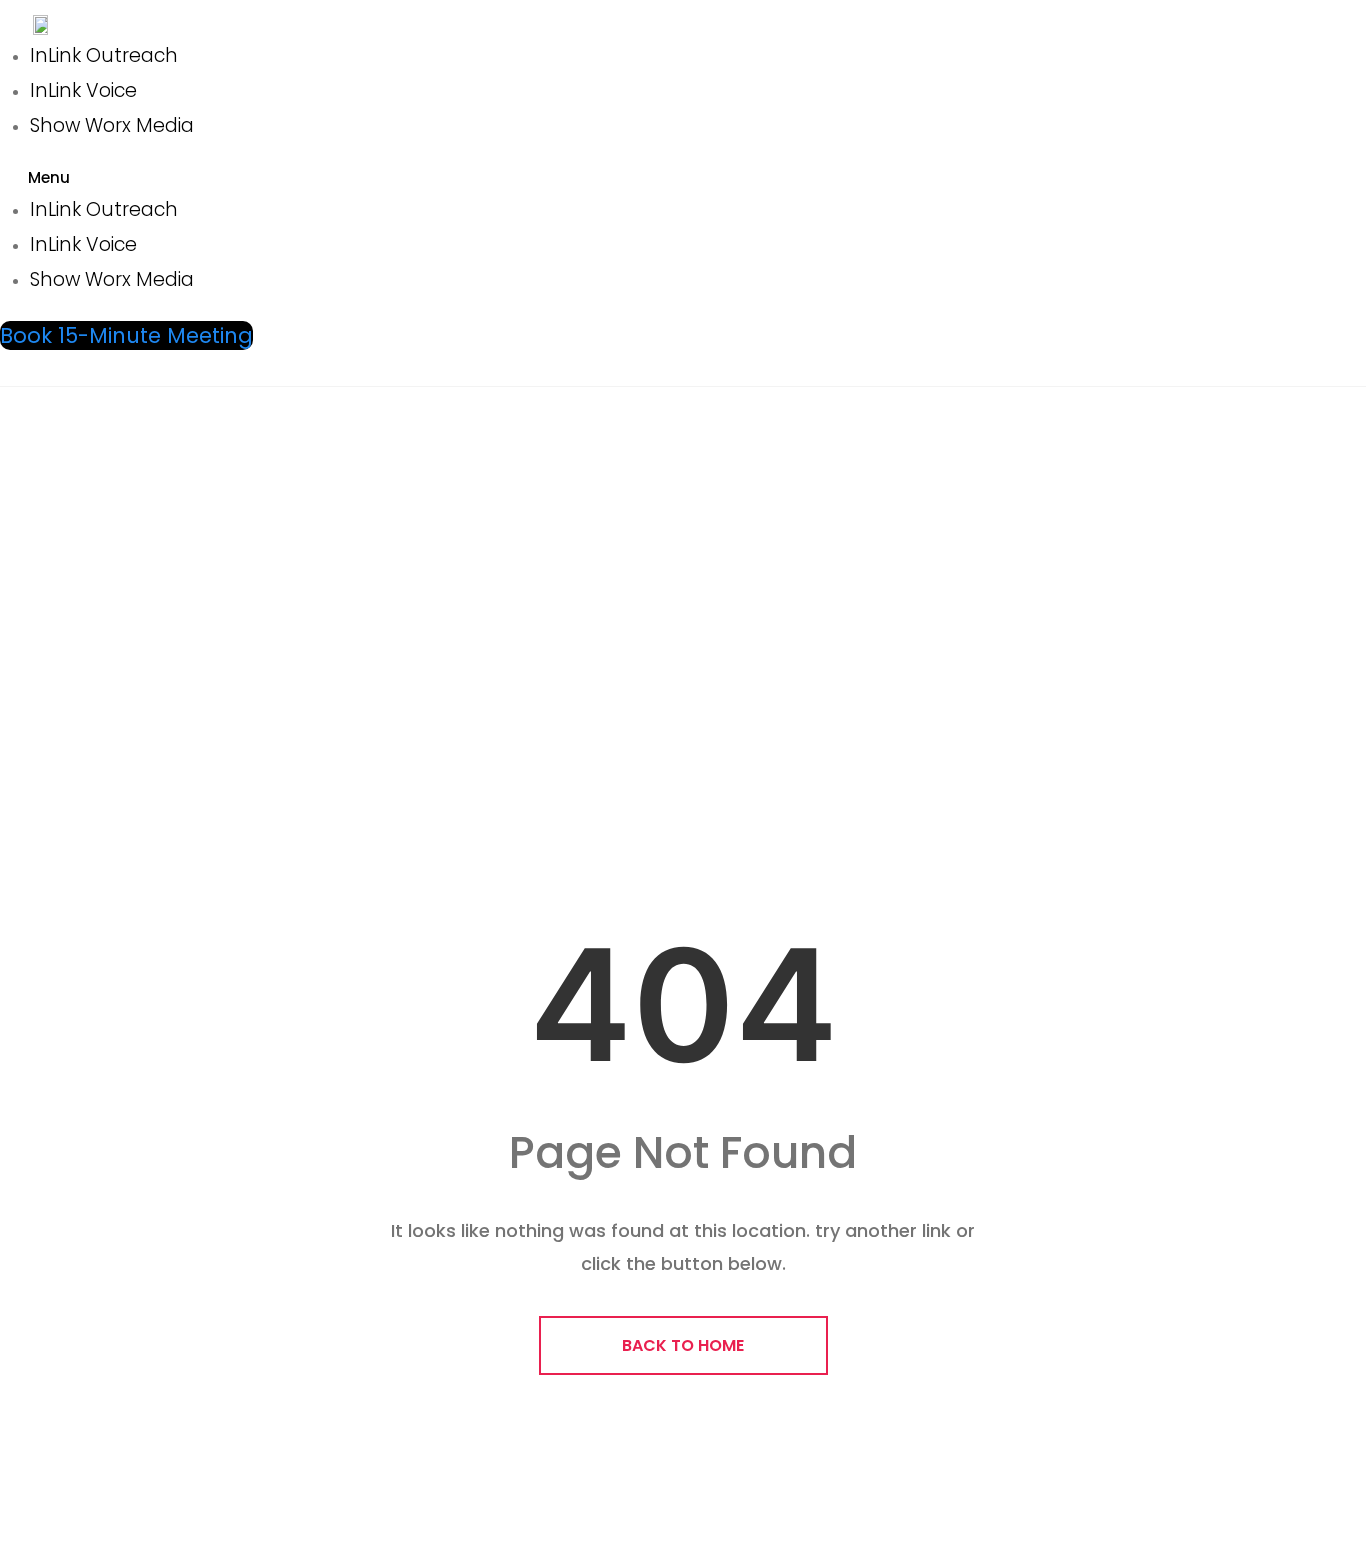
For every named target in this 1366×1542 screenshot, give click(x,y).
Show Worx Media (112, 125)
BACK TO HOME (683, 1345)
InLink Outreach (104, 55)
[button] (299, 178)
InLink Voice (83, 90)
